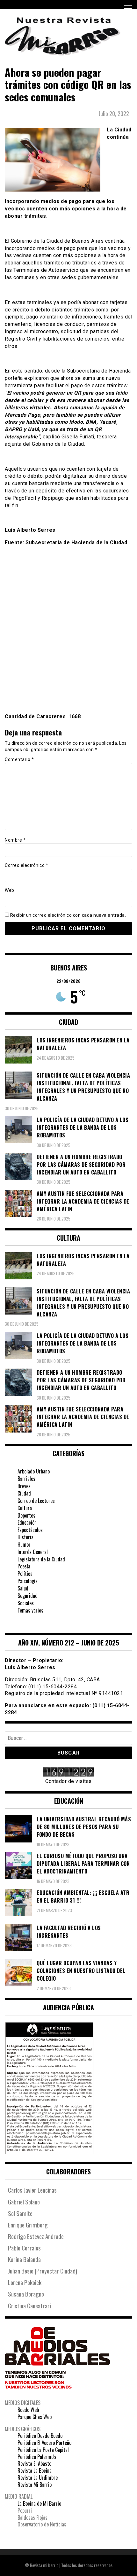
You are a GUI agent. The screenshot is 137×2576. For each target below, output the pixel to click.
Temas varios (30, 1610)
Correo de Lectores (36, 1501)
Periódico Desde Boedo (40, 2436)
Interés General (33, 1552)
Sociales (26, 1603)
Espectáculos (30, 1530)
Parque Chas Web (35, 2417)
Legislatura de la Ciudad (41, 1559)
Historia (25, 1537)
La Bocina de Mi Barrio (39, 2503)
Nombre (15, 840)
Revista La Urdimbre (38, 2478)
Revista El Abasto (34, 2463)
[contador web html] (68, 1773)
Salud (23, 1588)
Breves (24, 1486)
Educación (27, 1522)
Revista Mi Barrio (35, 2485)
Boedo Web (28, 2410)
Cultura (25, 1508)
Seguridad (28, 1596)
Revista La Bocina (35, 2470)
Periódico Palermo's (37, 2457)
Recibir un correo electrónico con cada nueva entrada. (68, 915)
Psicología (28, 1581)
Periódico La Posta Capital (43, 2450)
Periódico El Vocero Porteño (44, 2443)
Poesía (24, 1566)
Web (10, 890)
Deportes (26, 1515)
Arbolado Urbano (34, 1471)
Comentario (19, 759)
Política (25, 1574)
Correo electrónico (26, 865)
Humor (24, 1544)
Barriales (26, 1479)
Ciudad (24, 1493)
